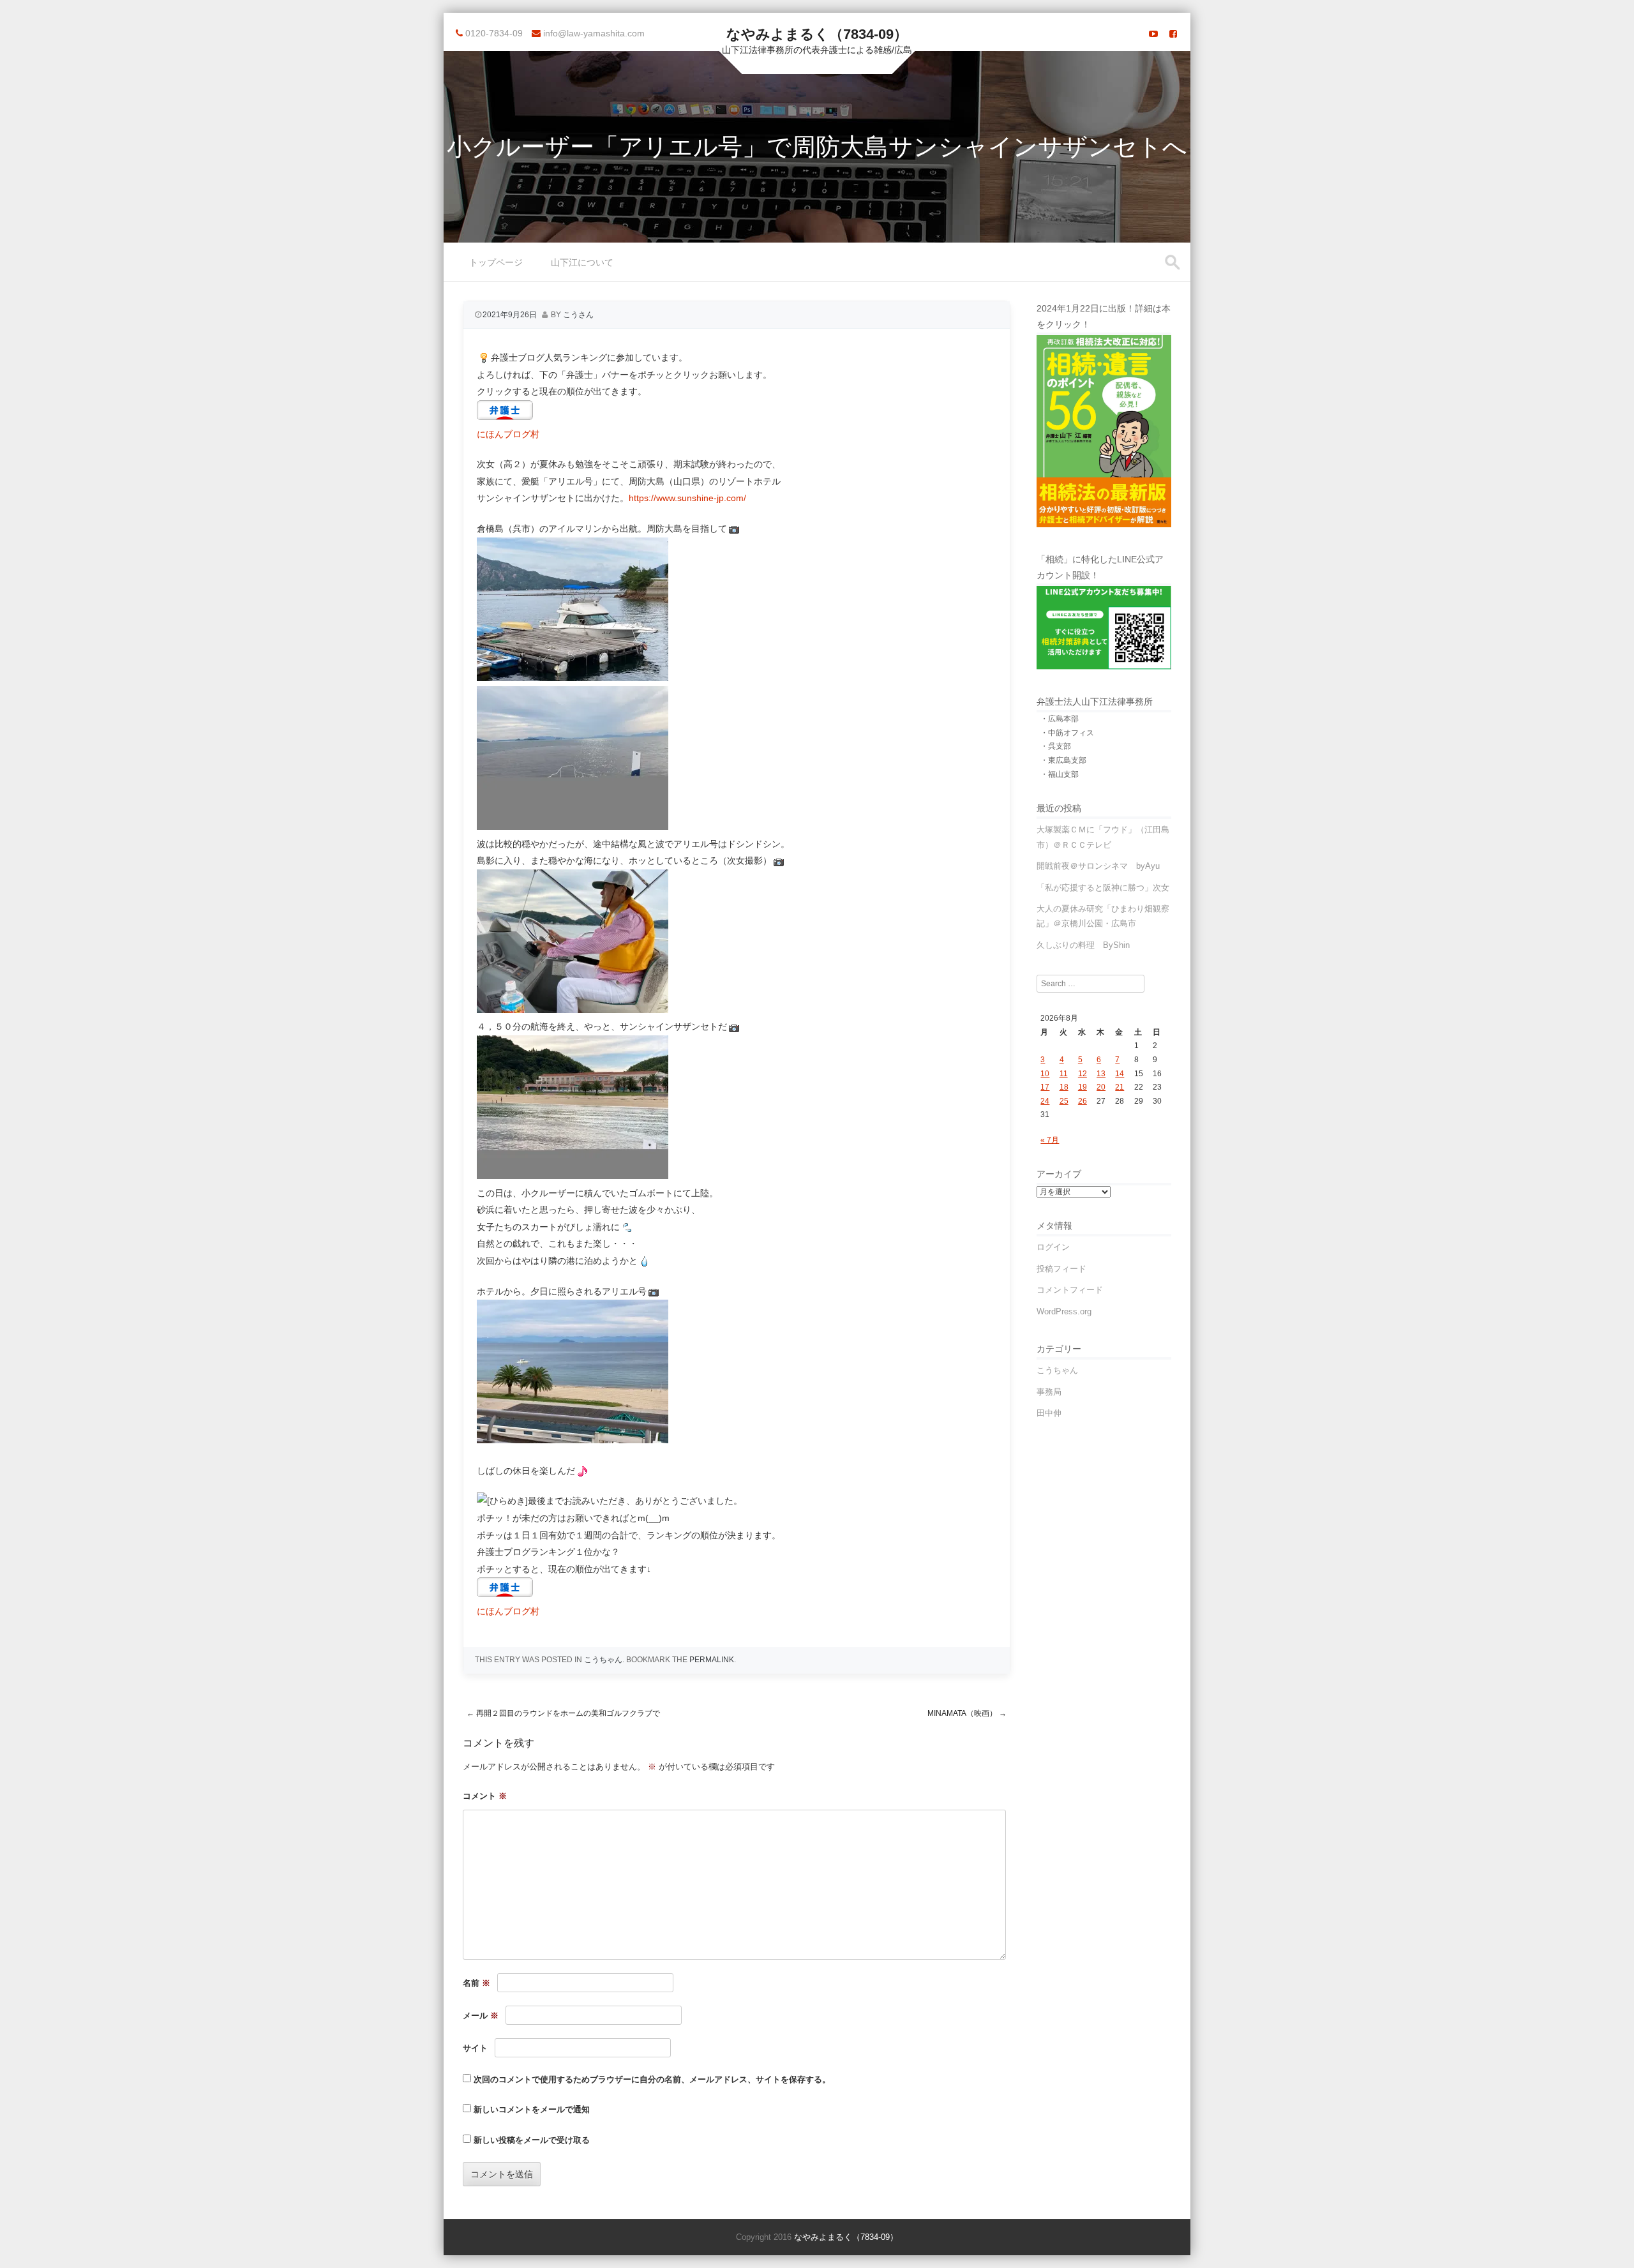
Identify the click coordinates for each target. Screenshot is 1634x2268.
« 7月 (1050, 1140)
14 (1120, 1074)
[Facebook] (1173, 34)
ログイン (1053, 1247)
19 (1083, 1087)
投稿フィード (1061, 1269)
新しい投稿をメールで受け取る (532, 2140)
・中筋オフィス (1067, 733)
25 (1064, 1101)
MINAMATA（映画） (967, 1713)
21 (1120, 1087)
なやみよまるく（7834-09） (817, 34)
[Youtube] (1153, 34)
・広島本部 (1060, 719)
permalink (712, 1660)
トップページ (496, 262)
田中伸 (1049, 1413)
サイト (475, 2048)
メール (481, 2016)
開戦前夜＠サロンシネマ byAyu (1098, 866)
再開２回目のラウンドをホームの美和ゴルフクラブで (563, 1713)
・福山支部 (1060, 774)
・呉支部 (1056, 746)
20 (1101, 1087)
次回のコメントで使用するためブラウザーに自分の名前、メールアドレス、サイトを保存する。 (652, 2079)
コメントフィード (1070, 1290)
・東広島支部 (1063, 760)
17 (1045, 1087)
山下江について (582, 262)
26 (1083, 1101)
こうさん (578, 315)
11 (1064, 1074)
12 (1083, 1074)
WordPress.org (1064, 1311)
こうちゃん (603, 1660)
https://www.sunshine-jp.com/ (687, 498)
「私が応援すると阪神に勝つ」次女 (1103, 888)
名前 (476, 1983)
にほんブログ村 (508, 434)
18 (1064, 1087)
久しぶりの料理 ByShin (1083, 945)
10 (1045, 1074)
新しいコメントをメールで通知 (532, 2109)
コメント (485, 1796)
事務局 (1049, 1392)
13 (1101, 1074)
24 (1045, 1101)
